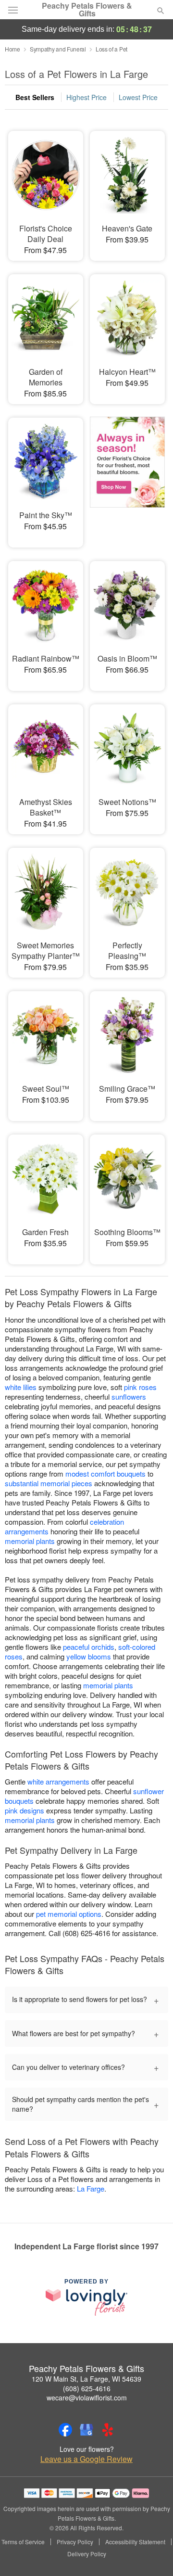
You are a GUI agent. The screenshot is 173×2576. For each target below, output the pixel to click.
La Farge (91, 2188)
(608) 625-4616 (87, 2388)
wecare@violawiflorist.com (87, 2397)
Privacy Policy (75, 2542)
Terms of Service (23, 2542)
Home (12, 49)
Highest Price (86, 97)
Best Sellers (35, 97)
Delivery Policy (87, 2554)
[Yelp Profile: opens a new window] (108, 2430)
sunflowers (129, 1396)
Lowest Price (138, 97)
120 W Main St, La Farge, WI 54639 (86, 2379)
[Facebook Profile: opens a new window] (65, 2430)
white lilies (21, 1387)
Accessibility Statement (135, 2542)
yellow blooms (89, 1656)
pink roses (140, 1387)
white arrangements (58, 1781)
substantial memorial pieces (49, 1483)
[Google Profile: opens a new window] (86, 2430)
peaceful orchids (89, 1647)
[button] (153, 2554)
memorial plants (30, 1541)
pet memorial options (69, 1914)
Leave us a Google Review (86, 2459)
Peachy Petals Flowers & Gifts (87, 10)
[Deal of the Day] (127, 476)
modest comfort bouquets (105, 1473)
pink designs (25, 1810)
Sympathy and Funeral (58, 49)
